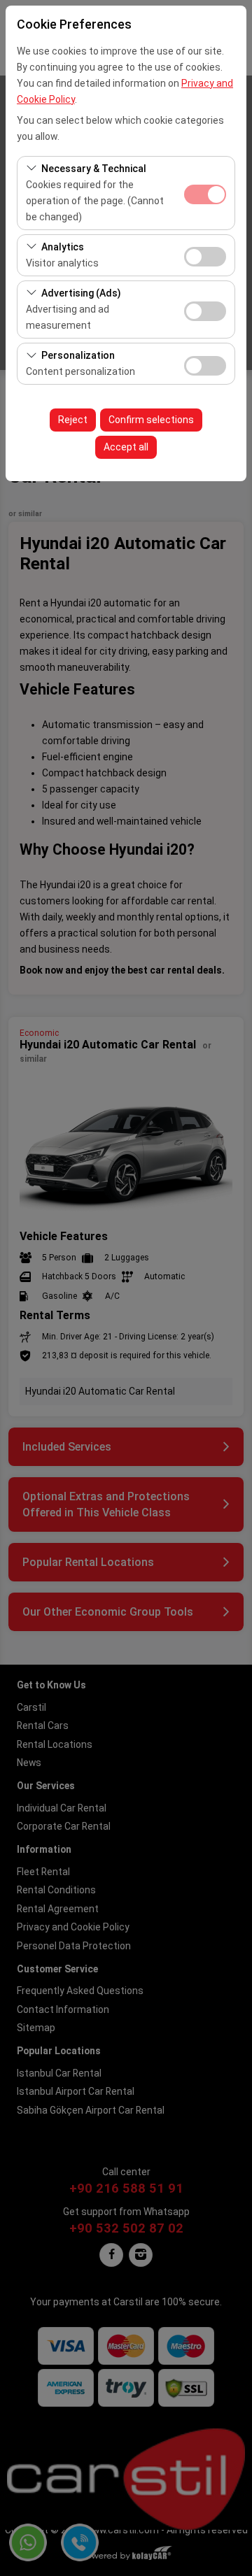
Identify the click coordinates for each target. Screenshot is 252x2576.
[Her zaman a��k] (205, 193)
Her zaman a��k (205, 194)
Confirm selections (151, 420)
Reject (73, 420)
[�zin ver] (205, 255)
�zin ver (205, 257)
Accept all (126, 447)
